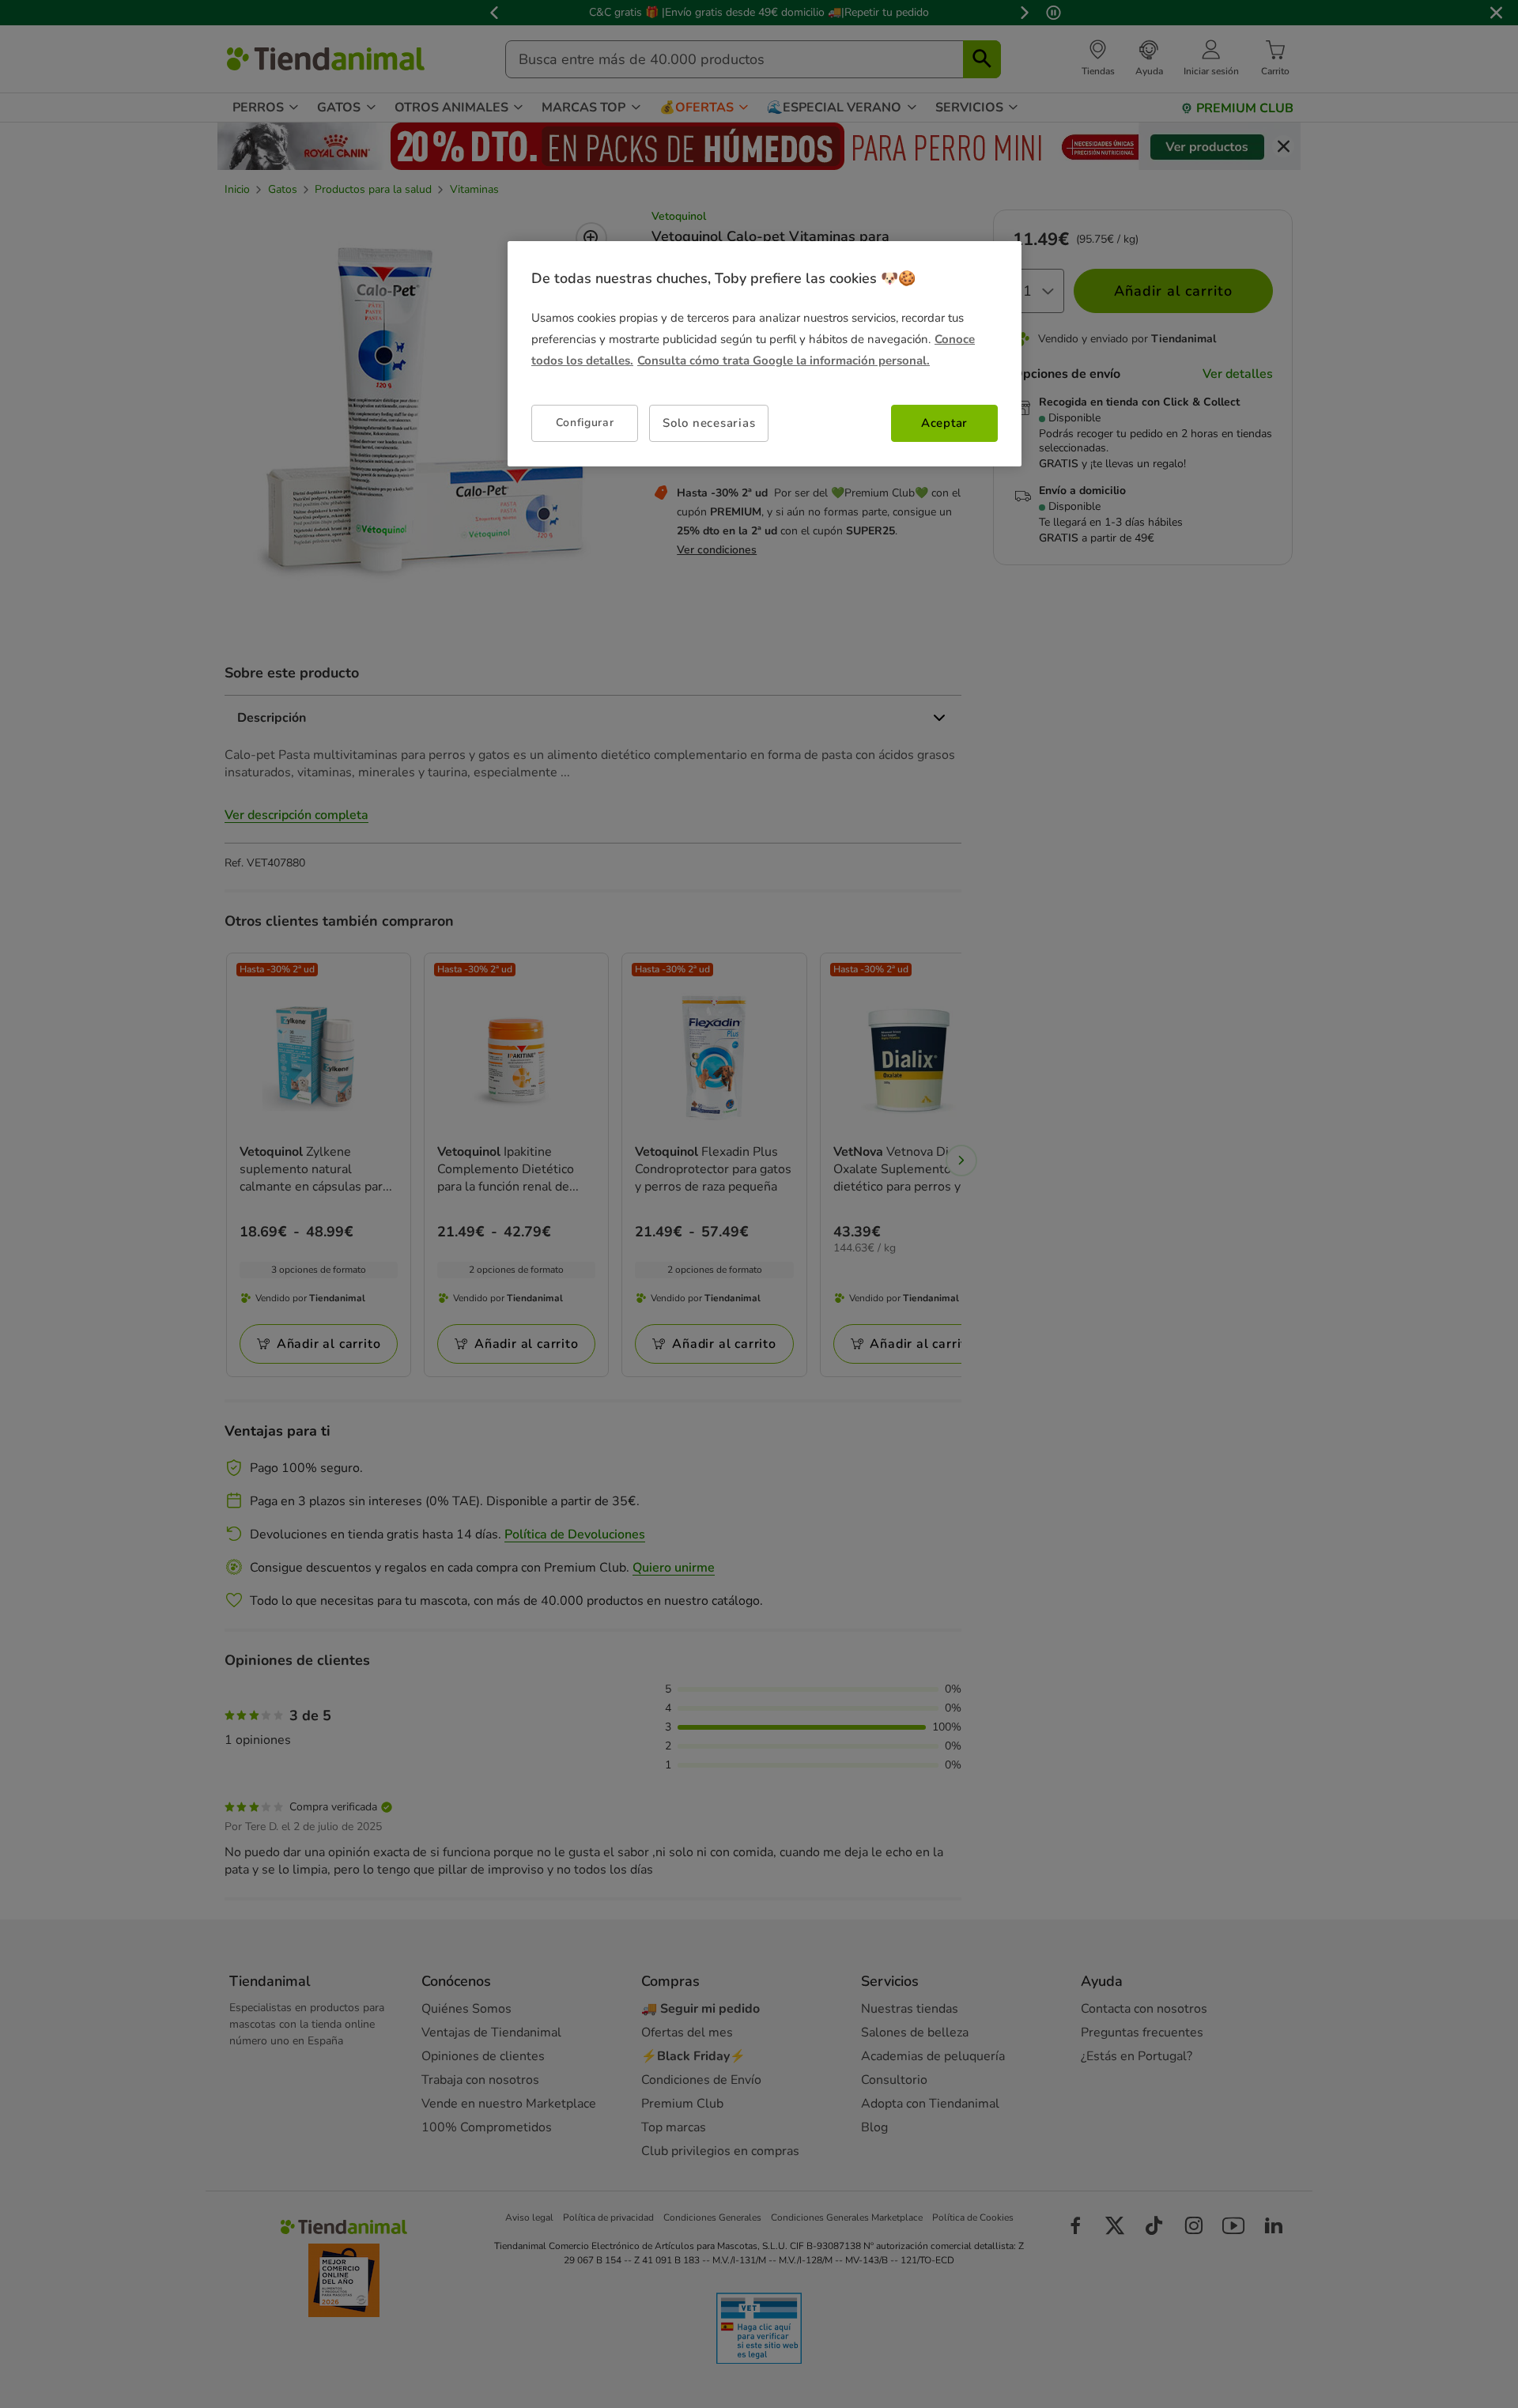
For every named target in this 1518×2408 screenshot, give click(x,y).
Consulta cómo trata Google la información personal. (784, 360)
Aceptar (944, 423)
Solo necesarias (709, 423)
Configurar (585, 423)
